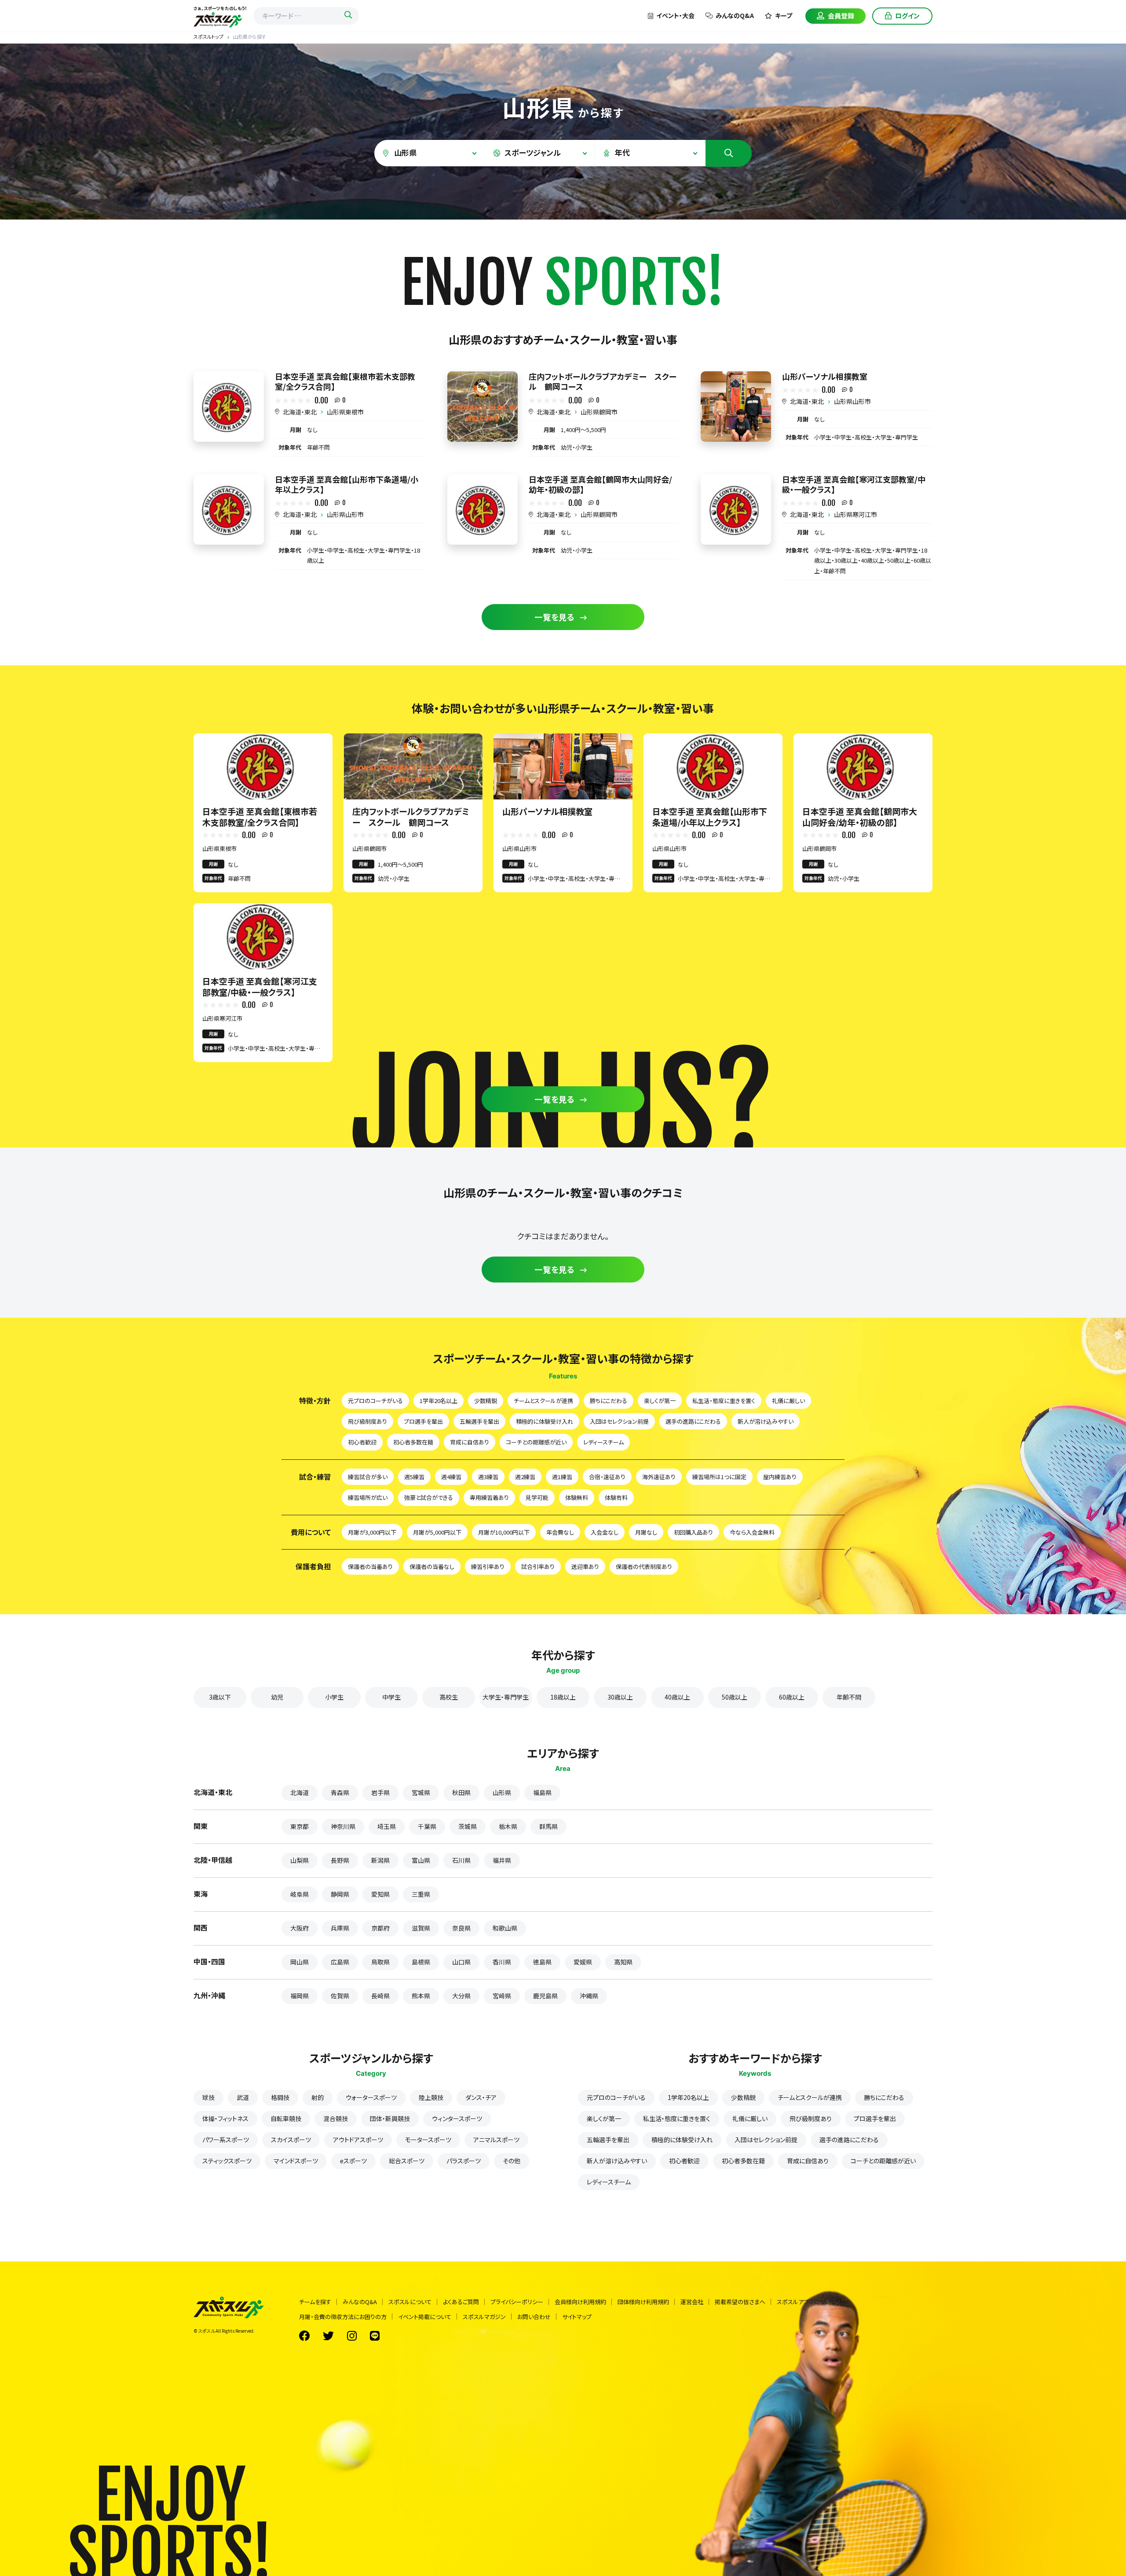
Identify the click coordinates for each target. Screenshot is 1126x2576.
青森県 (340, 1792)
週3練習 (488, 1477)
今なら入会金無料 (752, 1532)
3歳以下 (220, 1697)
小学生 (334, 1697)
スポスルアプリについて (806, 2302)
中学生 (391, 1697)
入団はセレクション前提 (619, 1421)
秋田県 (461, 1792)
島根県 (421, 1962)
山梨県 (300, 1860)
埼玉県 (387, 1826)
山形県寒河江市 (855, 514)
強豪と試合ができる (429, 1497)
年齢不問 (849, 1697)
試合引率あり (538, 1566)
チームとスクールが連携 (543, 1401)
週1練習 (562, 1477)
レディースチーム (603, 1442)
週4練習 (451, 1477)
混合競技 (336, 2118)
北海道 (300, 1792)
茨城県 (468, 1826)
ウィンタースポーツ (457, 2118)
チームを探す (315, 2302)
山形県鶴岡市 (599, 412)
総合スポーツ (407, 2161)
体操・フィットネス (225, 2118)
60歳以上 (792, 1697)
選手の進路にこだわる (693, 1421)
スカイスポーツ (291, 2140)
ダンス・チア (481, 2097)
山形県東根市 (345, 412)
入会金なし (605, 1532)
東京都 (300, 1826)
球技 (208, 2097)
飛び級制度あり (367, 1421)
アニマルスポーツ (496, 2140)
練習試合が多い (368, 1477)
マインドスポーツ (296, 2161)
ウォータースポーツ (371, 2097)
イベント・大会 (675, 15)
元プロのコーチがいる (375, 1401)
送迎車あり (585, 1566)
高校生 (449, 1697)
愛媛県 (583, 1962)
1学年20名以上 (439, 1401)
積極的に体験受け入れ (545, 1421)
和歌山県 (505, 1928)
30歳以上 (620, 1697)
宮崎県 (502, 1996)
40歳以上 (677, 1697)
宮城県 (421, 1792)
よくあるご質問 (461, 2302)
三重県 (421, 1894)
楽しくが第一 (660, 1401)
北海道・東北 (300, 412)
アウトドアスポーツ (358, 2140)
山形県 (502, 1792)
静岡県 (340, 1894)
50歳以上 (735, 1697)
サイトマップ (577, 2317)
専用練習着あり (489, 1497)
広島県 (340, 1962)
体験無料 (577, 1497)
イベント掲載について (425, 2317)
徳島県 (542, 1962)
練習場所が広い (368, 1497)
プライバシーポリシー (517, 2302)
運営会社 (692, 2302)
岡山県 (300, 1962)
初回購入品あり (693, 1532)
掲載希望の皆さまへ (740, 2302)
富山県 (421, 1860)
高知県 (623, 1962)
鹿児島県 (545, 1996)
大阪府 (300, 1928)
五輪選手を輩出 (479, 1421)
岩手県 (380, 1792)
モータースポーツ (428, 2140)
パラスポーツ (464, 2161)
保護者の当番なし (432, 1566)
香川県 (502, 1962)
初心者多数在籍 (413, 1442)
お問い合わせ (534, 2317)
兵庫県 (340, 1928)
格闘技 (280, 2097)
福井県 (502, 1860)
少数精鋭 (486, 1401)
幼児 (277, 1697)
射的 (318, 2097)
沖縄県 (589, 1996)
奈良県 (461, 1928)
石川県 (461, 1860)
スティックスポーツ (227, 2161)
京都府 (380, 1928)
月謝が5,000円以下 (437, 1532)
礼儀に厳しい (788, 1401)
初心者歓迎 (362, 1442)
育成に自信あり (470, 1442)
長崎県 (380, 1996)
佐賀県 (340, 1996)
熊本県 (421, 1996)
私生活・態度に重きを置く (724, 1401)
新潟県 (380, 1860)
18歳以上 (563, 1697)
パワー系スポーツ (226, 2140)
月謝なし (646, 1532)
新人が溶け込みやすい (766, 1421)
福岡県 (300, 1996)
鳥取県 (380, 1962)
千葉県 (427, 1826)
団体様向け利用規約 (643, 2302)
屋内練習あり (780, 1477)
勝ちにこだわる (609, 1401)
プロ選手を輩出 (423, 1421)
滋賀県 (421, 1928)
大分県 (461, 1996)
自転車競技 (286, 2118)
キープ (784, 15)
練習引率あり (488, 1566)
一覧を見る (555, 617)
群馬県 (548, 1826)
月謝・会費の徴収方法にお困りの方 (343, 2317)
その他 (512, 2161)
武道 (243, 2097)
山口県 (461, 1962)
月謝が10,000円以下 (504, 1532)
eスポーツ (353, 2161)
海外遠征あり (659, 1477)
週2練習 (525, 1477)
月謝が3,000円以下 (372, 1532)
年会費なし (560, 1532)
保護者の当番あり (370, 1566)
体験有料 (616, 1497)
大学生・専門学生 (506, 1697)
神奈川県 (343, 1826)
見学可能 (537, 1497)
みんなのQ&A (735, 15)
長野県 (340, 1860)
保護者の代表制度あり (644, 1566)
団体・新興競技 (390, 2118)
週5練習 (414, 1477)
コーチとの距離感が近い (536, 1442)
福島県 (542, 1792)
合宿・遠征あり (607, 1477)
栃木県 (508, 1826)
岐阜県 (300, 1894)
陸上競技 (431, 2097)
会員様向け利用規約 (580, 2302)
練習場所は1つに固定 (719, 1477)
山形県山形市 (852, 401)
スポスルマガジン (484, 2317)
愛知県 (380, 1894)
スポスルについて (410, 2302)
